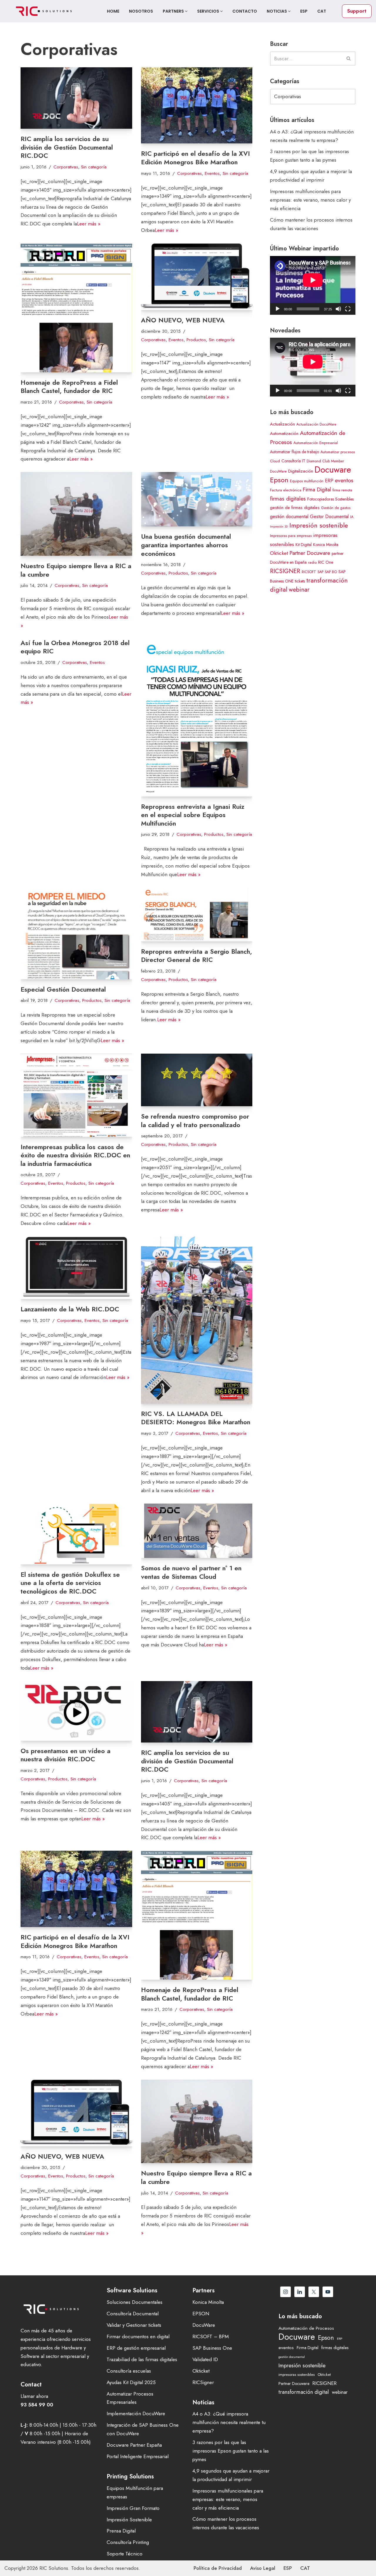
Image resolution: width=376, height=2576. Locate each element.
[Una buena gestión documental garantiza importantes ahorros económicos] (197, 499)
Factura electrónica (286, 490)
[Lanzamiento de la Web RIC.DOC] (76, 1268)
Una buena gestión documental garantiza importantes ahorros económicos (186, 545)
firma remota (342, 490)
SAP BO (331, 572)
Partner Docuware (310, 553)
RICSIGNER (285, 571)
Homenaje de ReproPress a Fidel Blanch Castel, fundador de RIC (69, 387)
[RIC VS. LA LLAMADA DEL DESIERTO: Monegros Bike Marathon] (197, 1320)
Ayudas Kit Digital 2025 (131, 2382)
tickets (300, 581)
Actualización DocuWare (316, 424)
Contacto (245, 11)
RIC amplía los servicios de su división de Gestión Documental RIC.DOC (67, 147)
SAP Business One (212, 2348)
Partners (174, 11)
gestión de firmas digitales (295, 508)
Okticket (279, 553)
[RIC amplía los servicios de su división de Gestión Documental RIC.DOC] (76, 98)
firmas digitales (288, 499)
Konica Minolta (326, 545)
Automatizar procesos (338, 452)
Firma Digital (317, 489)
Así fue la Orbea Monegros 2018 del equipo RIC (75, 647)
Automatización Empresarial (316, 443)
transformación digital (304, 2392)
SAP (320, 572)
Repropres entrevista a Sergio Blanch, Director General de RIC (197, 956)
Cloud (275, 461)
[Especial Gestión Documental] (76, 933)
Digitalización (301, 471)
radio (312, 563)
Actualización (282, 424)
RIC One (326, 562)
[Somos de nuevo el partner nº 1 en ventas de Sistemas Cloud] (197, 1531)
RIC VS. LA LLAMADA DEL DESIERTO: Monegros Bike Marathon (196, 1418)
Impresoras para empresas (291, 536)
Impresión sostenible (319, 525)
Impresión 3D (279, 527)
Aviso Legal (263, 2568)
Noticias (277, 11)
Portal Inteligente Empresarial (138, 2456)
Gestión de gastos (336, 508)
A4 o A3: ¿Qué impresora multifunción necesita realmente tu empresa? (229, 2422)
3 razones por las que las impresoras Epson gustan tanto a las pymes (231, 2451)
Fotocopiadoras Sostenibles (330, 499)
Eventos (212, 173)
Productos (196, 340)
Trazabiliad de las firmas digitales (142, 2359)
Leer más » (89, 224)
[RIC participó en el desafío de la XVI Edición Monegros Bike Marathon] (197, 106)
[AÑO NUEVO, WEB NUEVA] (197, 277)
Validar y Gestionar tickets (134, 2325)
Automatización (284, 433)
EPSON (201, 2314)
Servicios (209, 11)
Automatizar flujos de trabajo (294, 452)
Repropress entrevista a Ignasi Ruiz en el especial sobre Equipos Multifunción (193, 815)
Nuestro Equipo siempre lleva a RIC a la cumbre (76, 570)
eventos (344, 480)
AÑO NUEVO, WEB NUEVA (183, 320)
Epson (279, 480)
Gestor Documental (329, 517)
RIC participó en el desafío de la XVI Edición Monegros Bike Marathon (195, 158)
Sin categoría (94, 167)
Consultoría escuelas (129, 2371)
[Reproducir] (278, 309)
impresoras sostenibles (297, 2375)
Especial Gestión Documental (63, 989)
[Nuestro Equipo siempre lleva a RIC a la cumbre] (76, 514)
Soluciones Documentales (135, 2302)
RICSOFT (309, 572)
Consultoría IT (293, 461)
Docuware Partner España (134, 2445)
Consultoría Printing (128, 2542)
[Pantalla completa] (348, 309)
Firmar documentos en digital (138, 2336)
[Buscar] (349, 58)
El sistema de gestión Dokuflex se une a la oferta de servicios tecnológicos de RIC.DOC (70, 1583)
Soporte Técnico (125, 2554)
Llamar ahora (34, 2396)
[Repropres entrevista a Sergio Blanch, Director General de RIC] (197, 914)
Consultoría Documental (133, 2314)
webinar (299, 590)
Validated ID (205, 2359)
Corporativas (66, 167)
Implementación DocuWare (136, 2413)
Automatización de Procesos (306, 2328)
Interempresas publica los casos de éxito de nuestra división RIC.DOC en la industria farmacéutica (75, 1155)
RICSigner (203, 2382)
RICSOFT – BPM (211, 2336)
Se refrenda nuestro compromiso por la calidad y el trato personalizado (195, 1120)
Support (357, 11)
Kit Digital (304, 545)
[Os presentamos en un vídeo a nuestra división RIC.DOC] (76, 1711)
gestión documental (289, 517)
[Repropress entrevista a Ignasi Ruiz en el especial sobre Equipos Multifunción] (197, 718)
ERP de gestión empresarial (136, 2348)
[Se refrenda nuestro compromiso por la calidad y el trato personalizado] (197, 1080)
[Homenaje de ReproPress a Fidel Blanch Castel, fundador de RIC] (76, 308)
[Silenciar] (338, 309)
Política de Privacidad (218, 2568)
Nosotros (141, 11)
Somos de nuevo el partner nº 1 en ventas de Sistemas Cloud (191, 1572)
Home (113, 11)
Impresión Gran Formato (133, 2508)
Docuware (333, 470)
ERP (329, 481)
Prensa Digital (121, 2531)
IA (352, 517)
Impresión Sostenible (129, 2520)
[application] (313, 285)
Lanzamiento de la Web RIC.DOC (70, 1309)
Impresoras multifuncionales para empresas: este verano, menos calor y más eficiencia (310, 200)
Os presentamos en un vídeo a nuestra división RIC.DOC (66, 1755)
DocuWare (204, 2325)
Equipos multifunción (307, 481)
